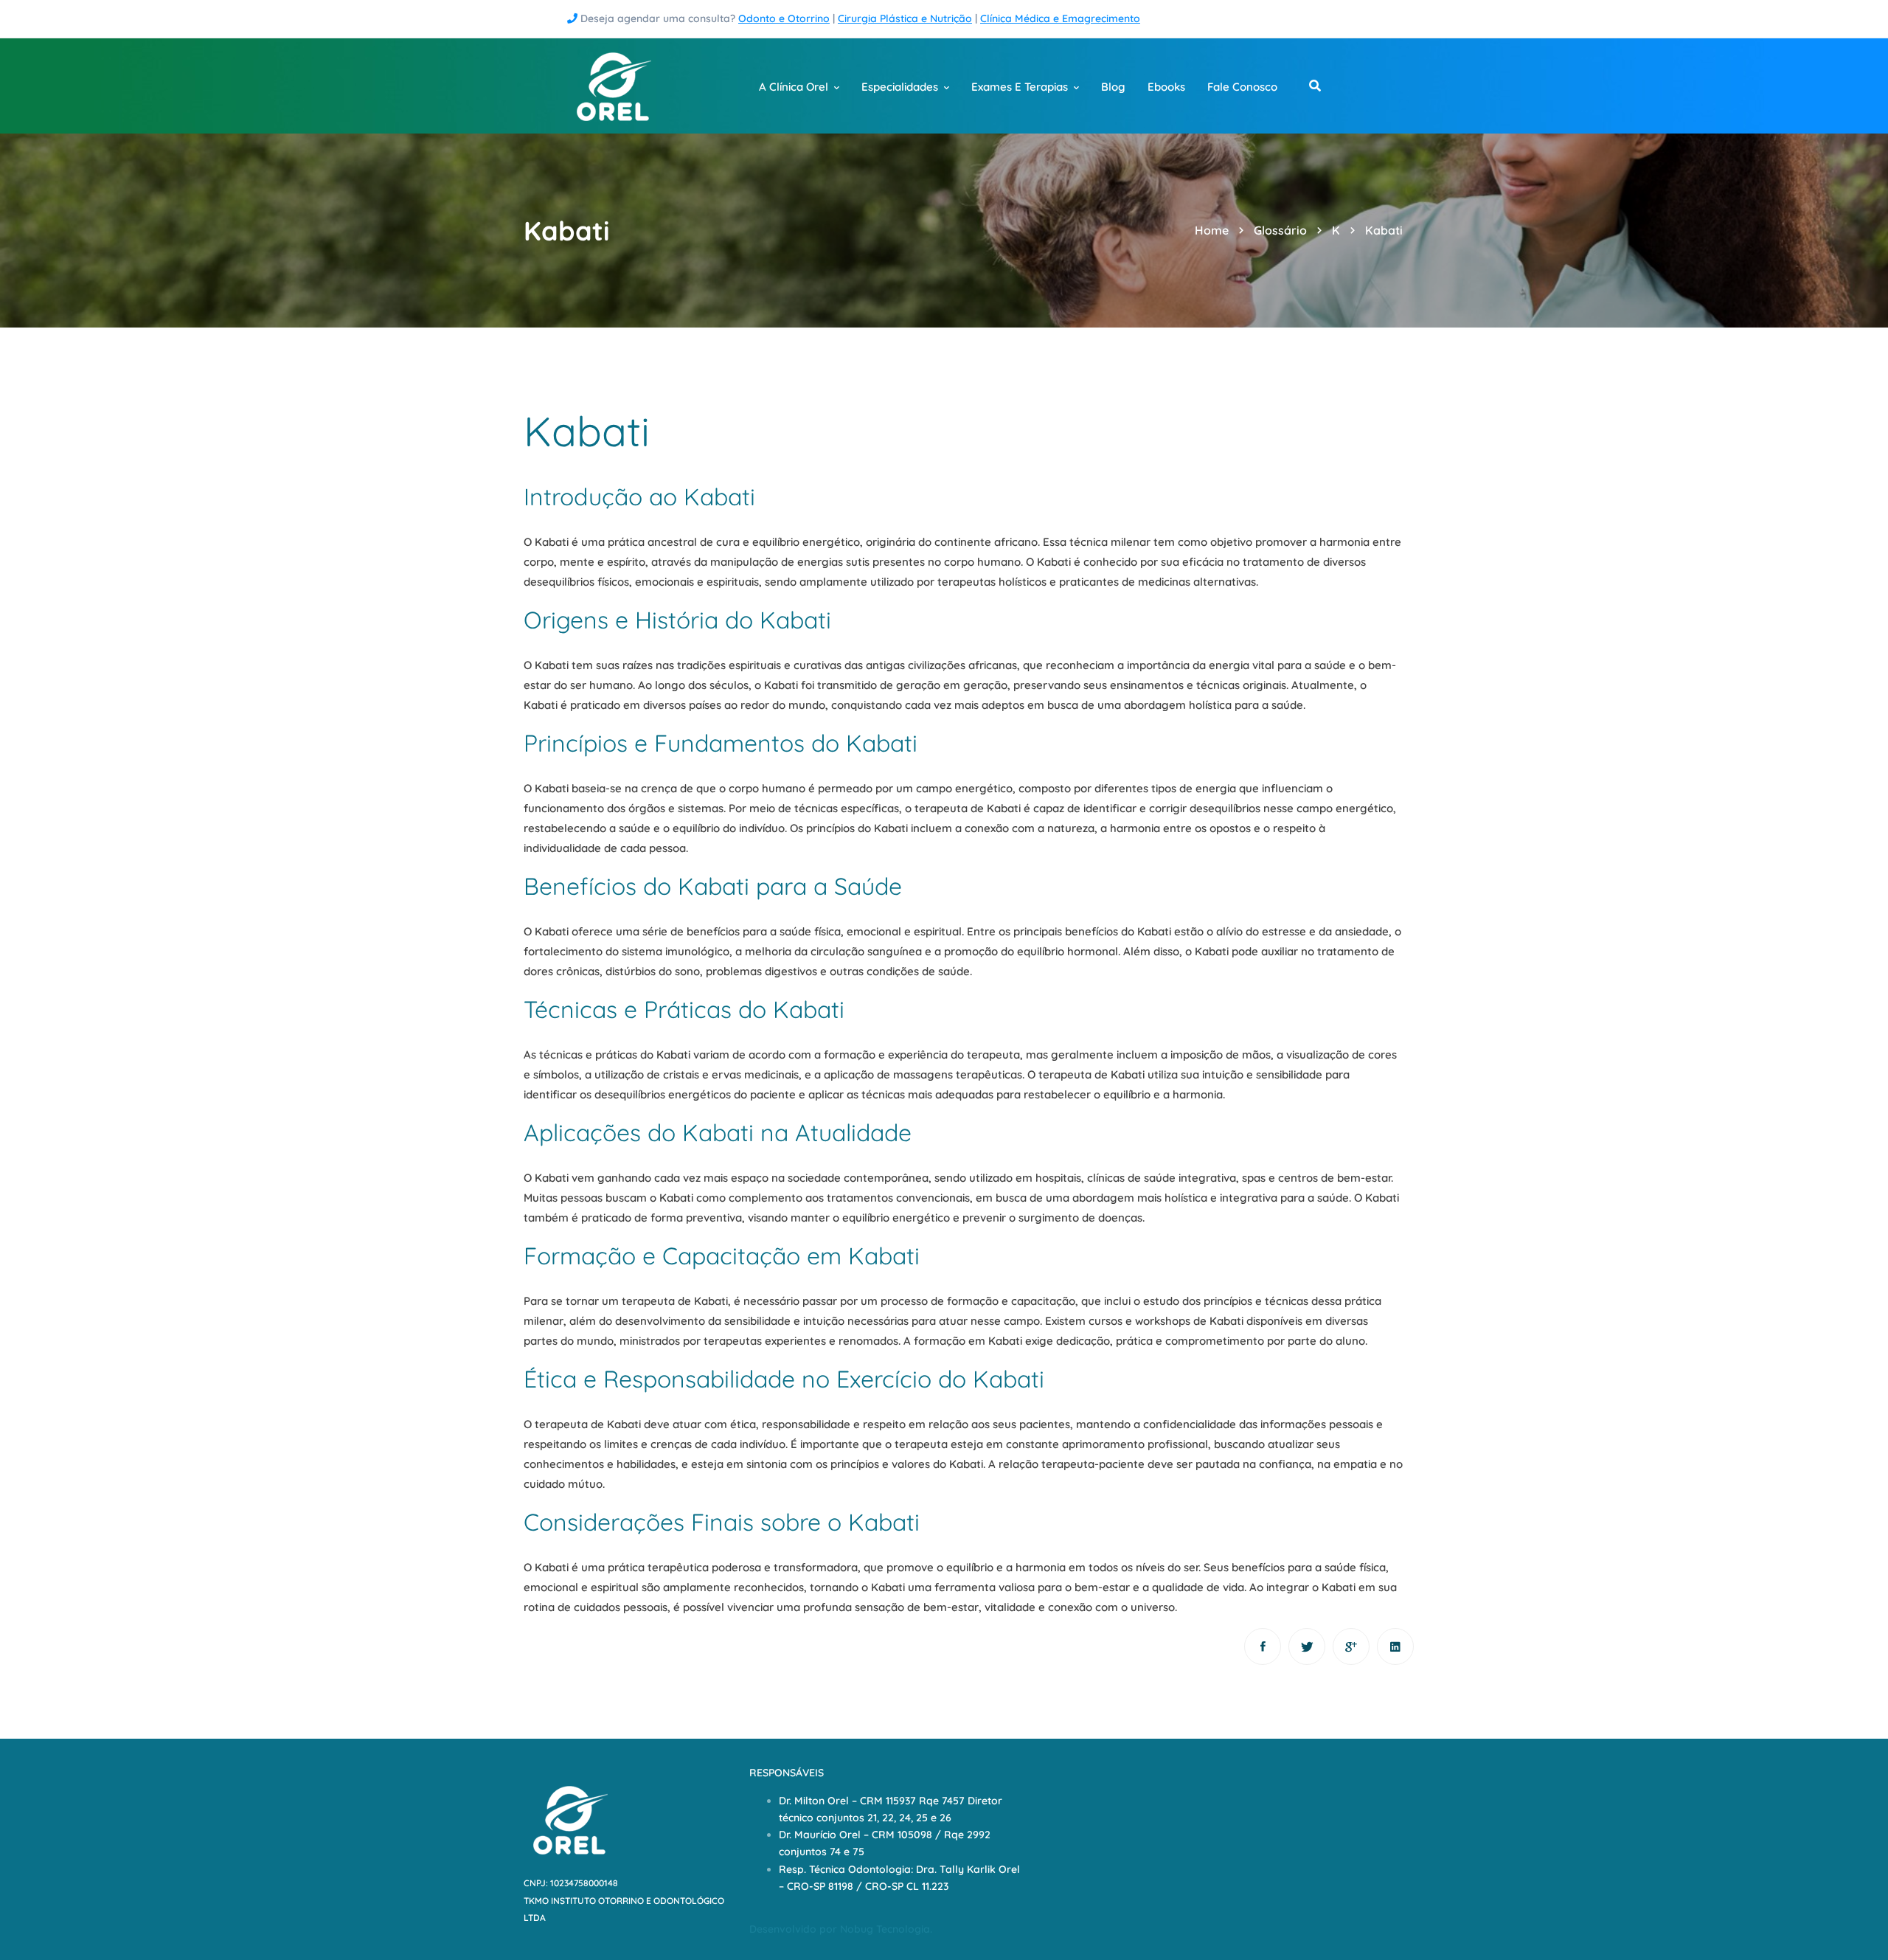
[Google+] (1351, 1646)
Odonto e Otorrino (784, 18)
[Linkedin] (1395, 1646)
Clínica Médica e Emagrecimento (1060, 18)
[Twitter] (1307, 1646)
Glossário (1280, 230)
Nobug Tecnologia (885, 1929)
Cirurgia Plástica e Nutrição (905, 18)
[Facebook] (1263, 1646)
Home (1212, 230)
